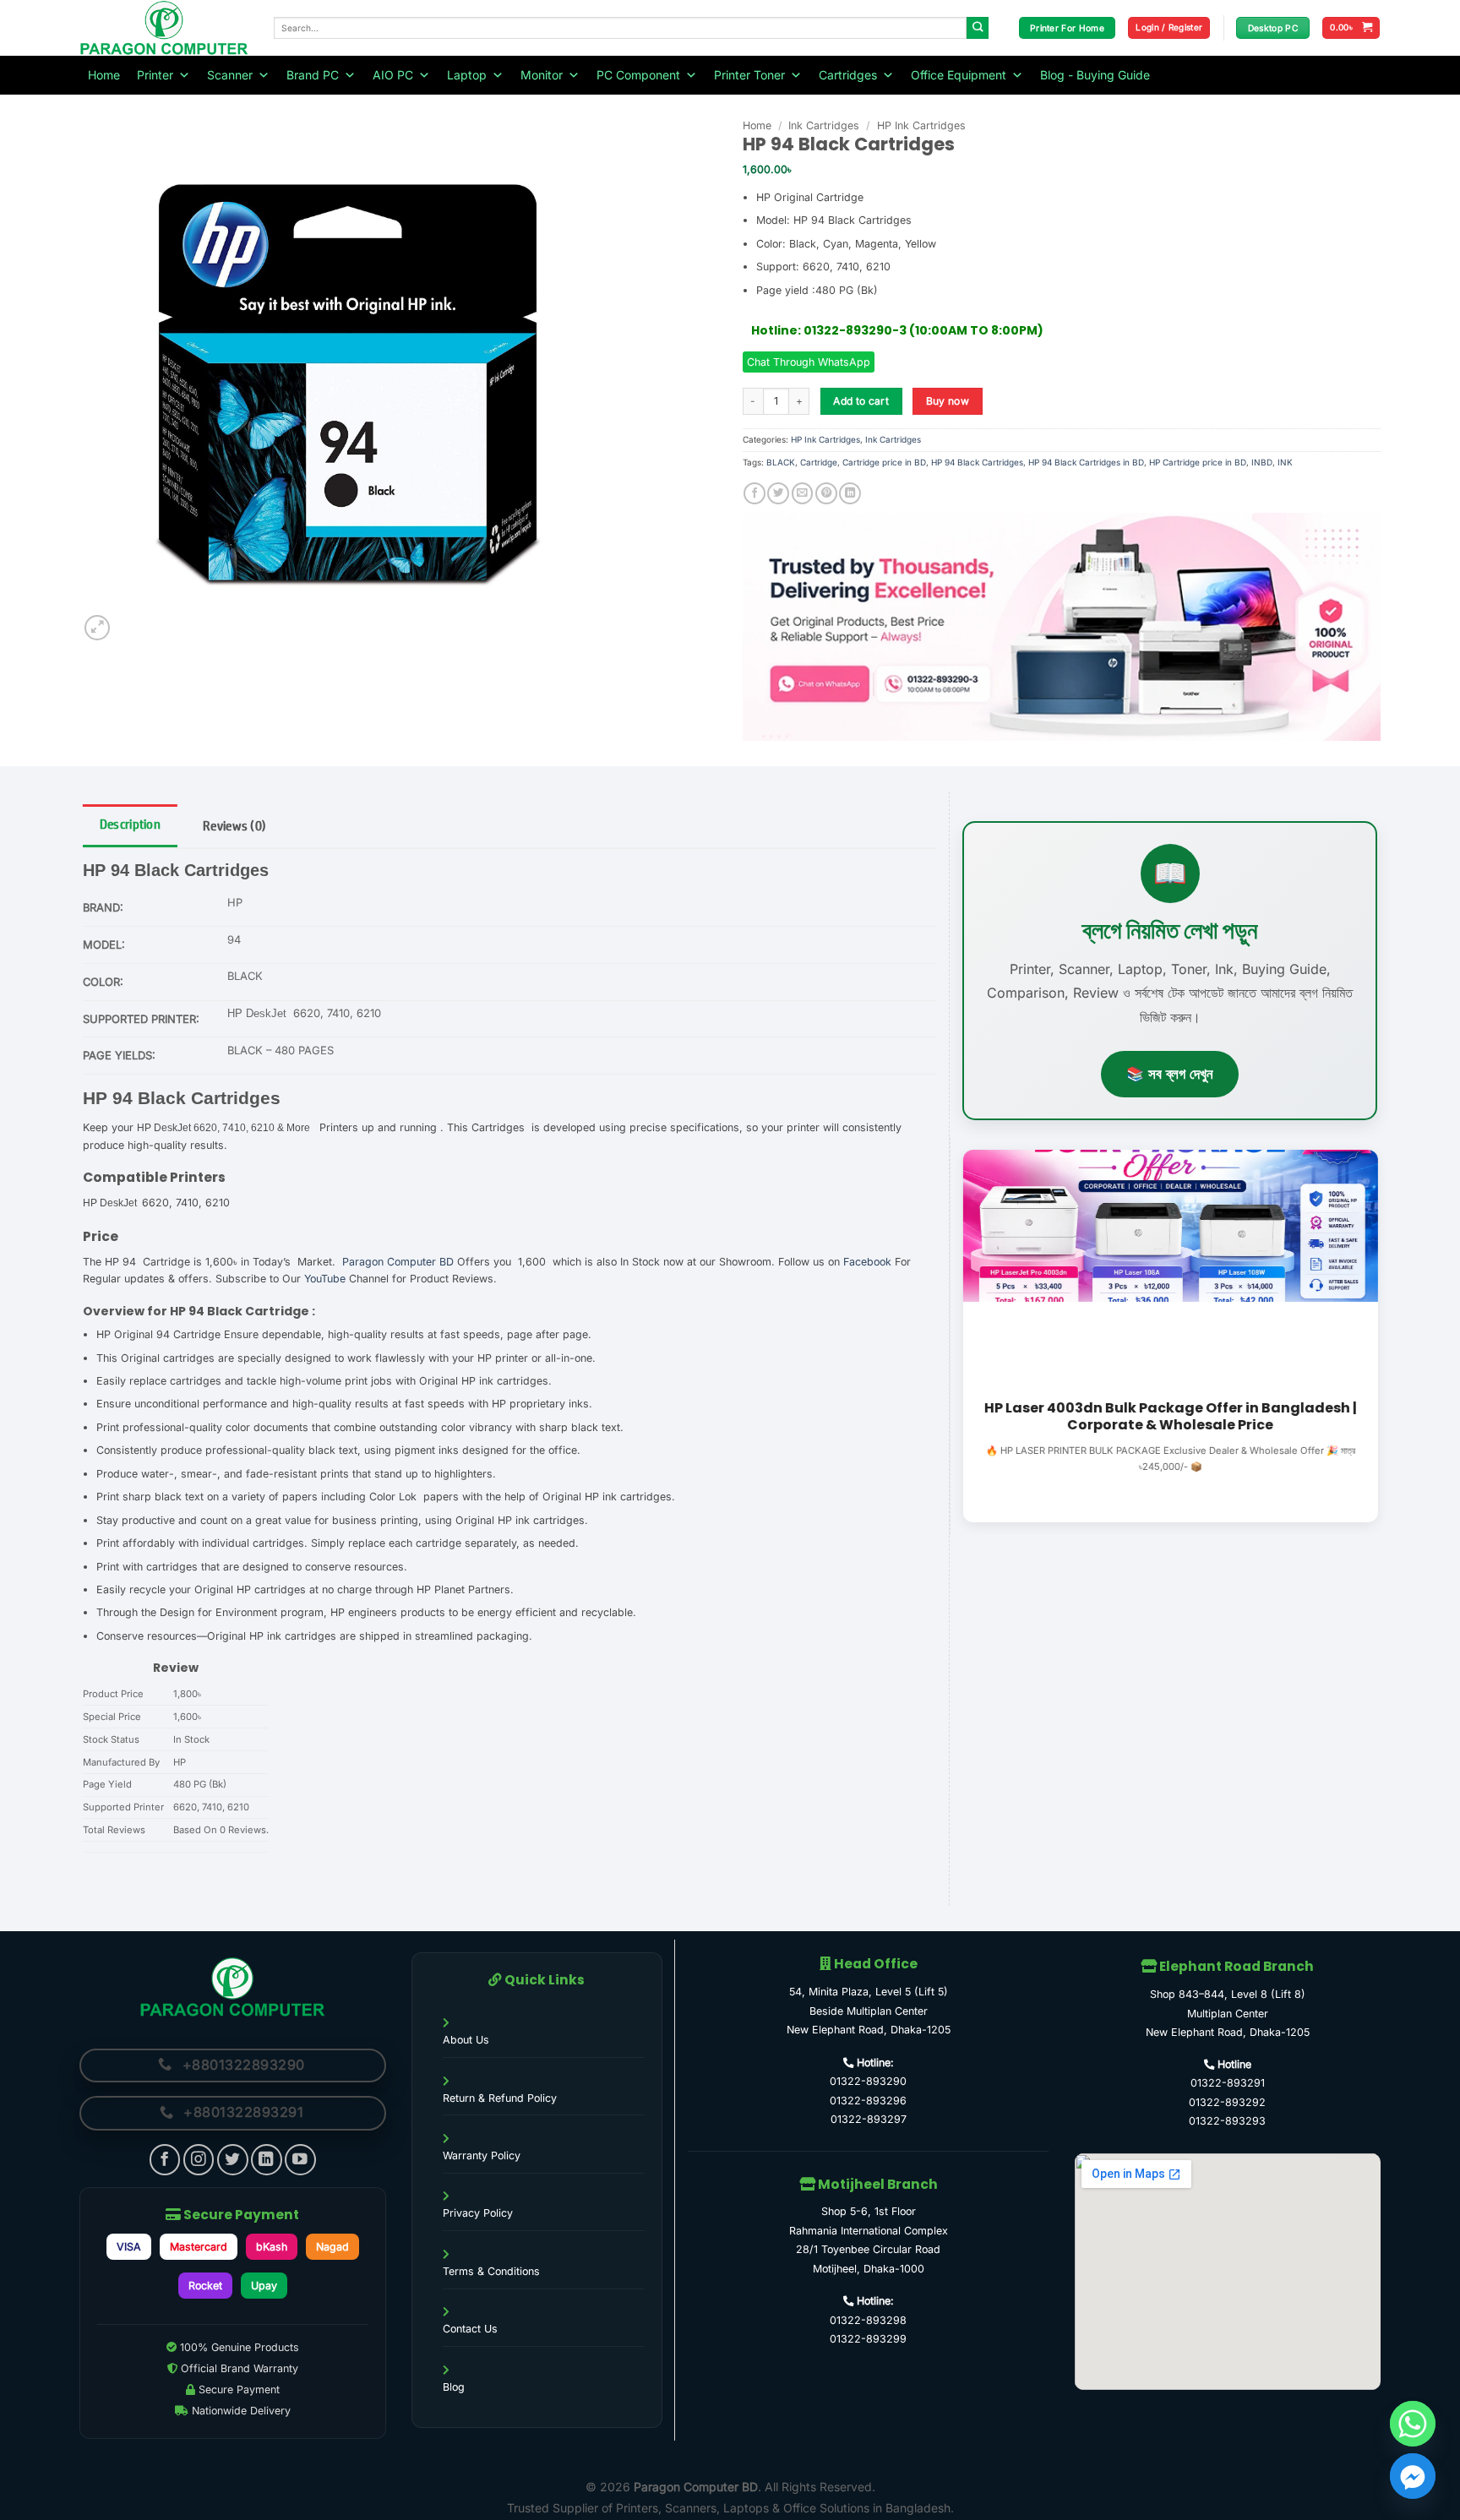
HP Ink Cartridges (921, 125)
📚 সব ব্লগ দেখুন (1170, 1074)
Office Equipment (959, 75)
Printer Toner (749, 75)
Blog (454, 2387)
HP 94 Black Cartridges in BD (1086, 462)
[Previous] (959, 1334)
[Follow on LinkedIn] (267, 2160)
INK (1285, 462)
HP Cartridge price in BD (1198, 462)
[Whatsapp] (1413, 2424)
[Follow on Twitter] (233, 2160)
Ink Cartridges (824, 125)
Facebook (867, 1262)
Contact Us (470, 2329)
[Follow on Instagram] (199, 2160)
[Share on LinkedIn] (850, 494)
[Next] (1381, 1334)
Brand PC (313, 75)
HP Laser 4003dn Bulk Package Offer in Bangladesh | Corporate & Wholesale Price (1170, 1418)
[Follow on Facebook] (165, 2160)
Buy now (948, 401)
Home (104, 75)
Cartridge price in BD (884, 462)
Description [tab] (130, 824)
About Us (466, 2040)
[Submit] (978, 28)
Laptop (467, 75)
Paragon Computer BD (398, 1262)
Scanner (230, 75)
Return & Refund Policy (500, 2098)
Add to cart (861, 401)
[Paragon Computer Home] (233, 1987)
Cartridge (819, 462)
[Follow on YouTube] (300, 2160)
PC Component (638, 75)
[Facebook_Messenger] (1413, 2476)
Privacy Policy (478, 2213)
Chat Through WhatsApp (809, 362)
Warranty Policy (482, 2155)
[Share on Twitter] (778, 494)
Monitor (542, 75)
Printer (155, 75)
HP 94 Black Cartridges (977, 462)
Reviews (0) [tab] (234, 826)
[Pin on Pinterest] (826, 494)
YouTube (325, 1279)
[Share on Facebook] (755, 494)
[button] (1169, 28)
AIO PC (393, 75)
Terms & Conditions (491, 2271)
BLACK (781, 462)
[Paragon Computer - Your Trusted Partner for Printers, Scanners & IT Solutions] (164, 28)
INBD (1262, 462)
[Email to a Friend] (803, 494)
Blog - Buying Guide (1095, 75)
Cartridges (848, 75)
